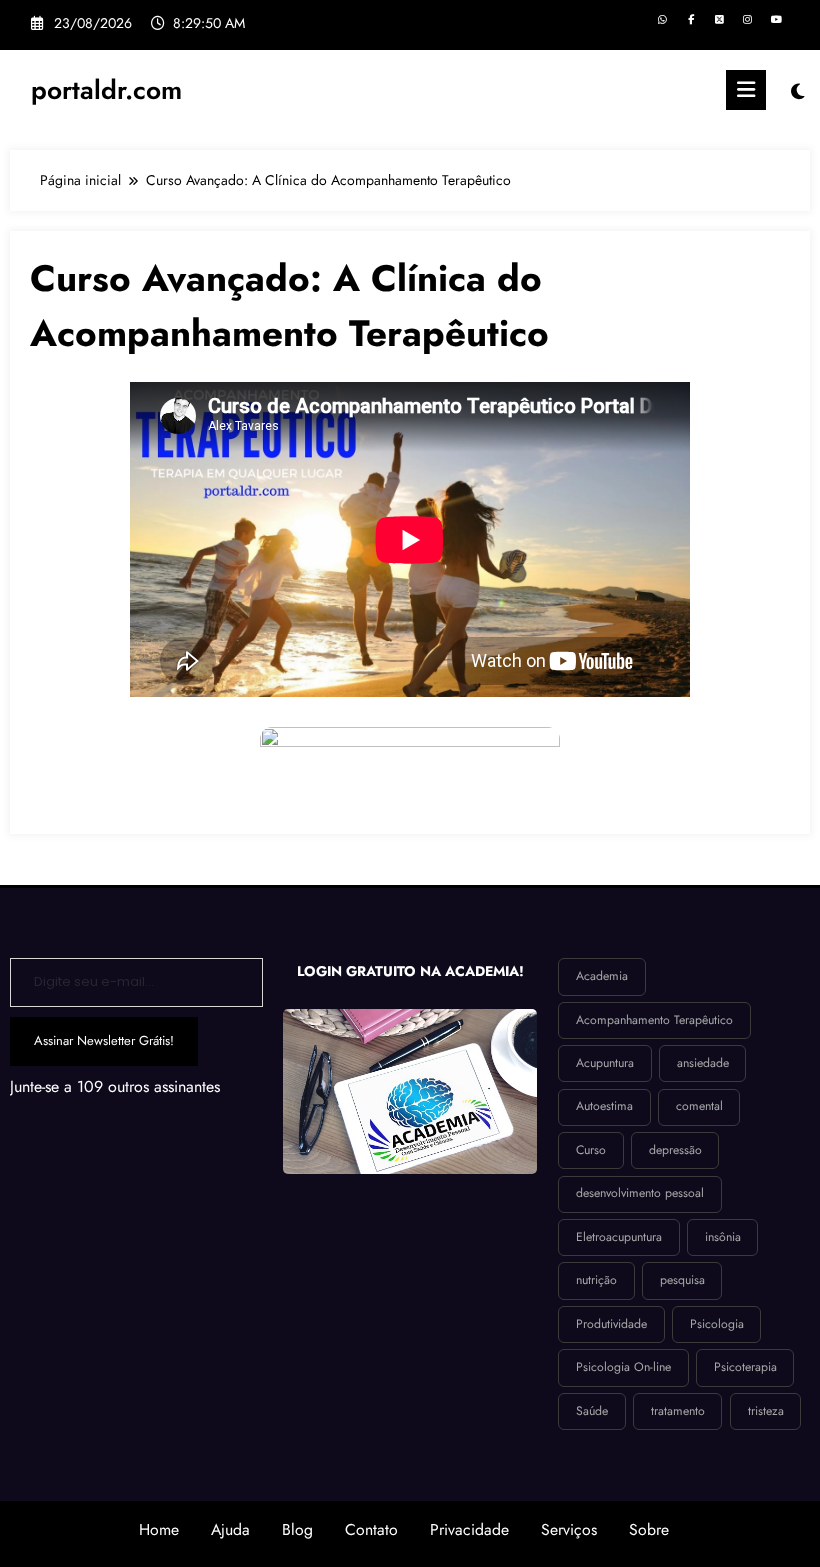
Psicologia (717, 1324)
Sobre (649, 1529)
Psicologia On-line (623, 1367)
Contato (371, 1529)
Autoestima (604, 1106)
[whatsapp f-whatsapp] (662, 20)
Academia (602, 976)
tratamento (678, 1411)
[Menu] (746, 90)
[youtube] (776, 20)
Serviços (569, 1529)
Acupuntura (605, 1063)
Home (159, 1529)
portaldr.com (106, 90)
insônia (723, 1237)
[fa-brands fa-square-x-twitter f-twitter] (719, 20)
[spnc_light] (797, 92)
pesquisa (682, 1280)
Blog (297, 1529)
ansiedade (703, 1063)
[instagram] (747, 20)
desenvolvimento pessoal (640, 1193)
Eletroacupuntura (619, 1237)
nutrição (596, 1280)
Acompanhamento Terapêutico (654, 1020)
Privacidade (469, 1529)
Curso (591, 1150)
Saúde (592, 1411)
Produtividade (611, 1324)
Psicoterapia (745, 1367)
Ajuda (230, 1529)
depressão (675, 1150)
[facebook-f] (690, 20)
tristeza (766, 1411)
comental (699, 1106)
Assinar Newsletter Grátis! (104, 1040)
